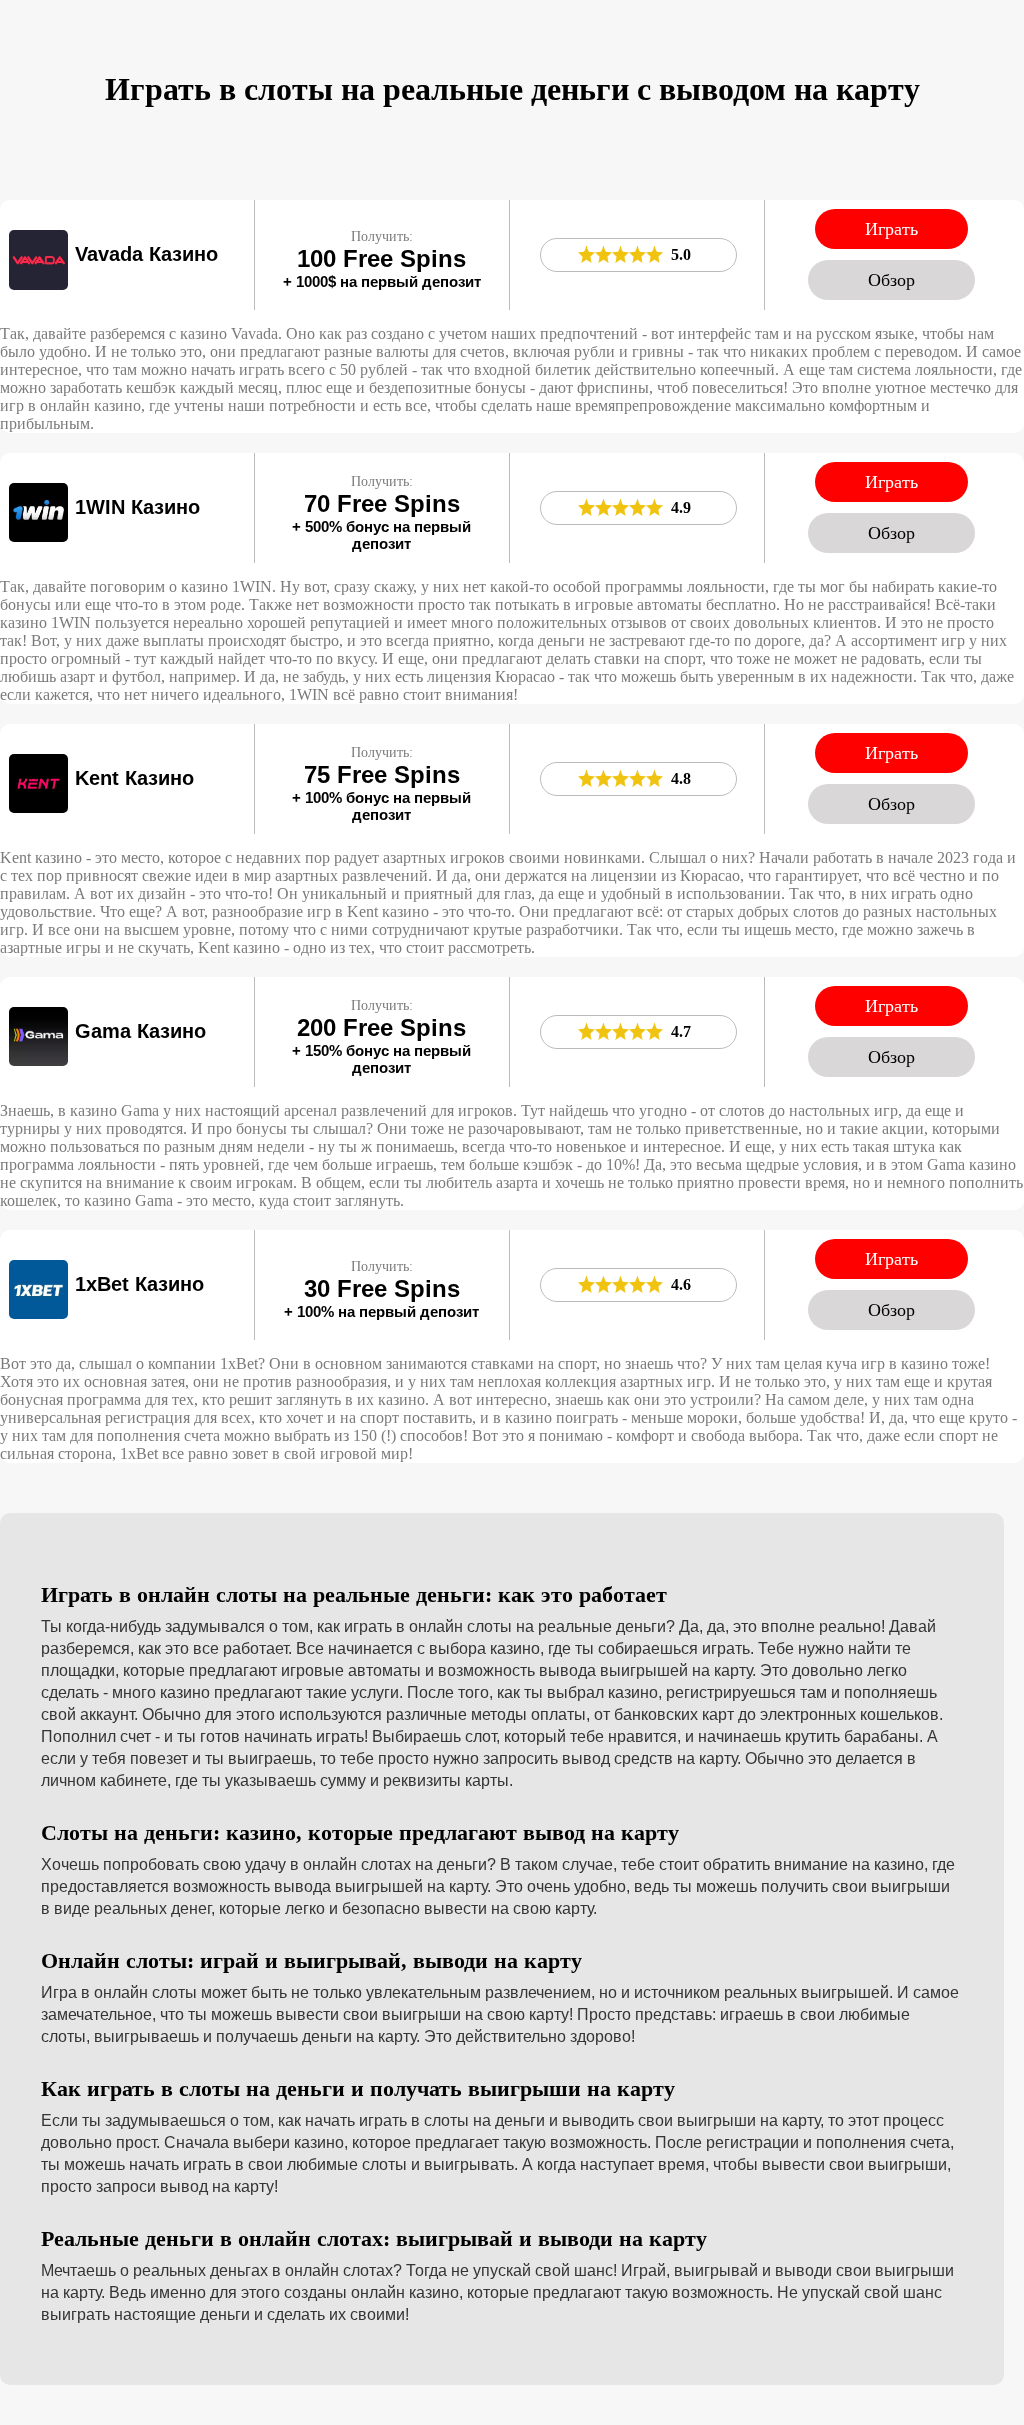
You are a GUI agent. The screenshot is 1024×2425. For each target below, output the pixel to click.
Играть (891, 229)
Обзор (891, 280)
